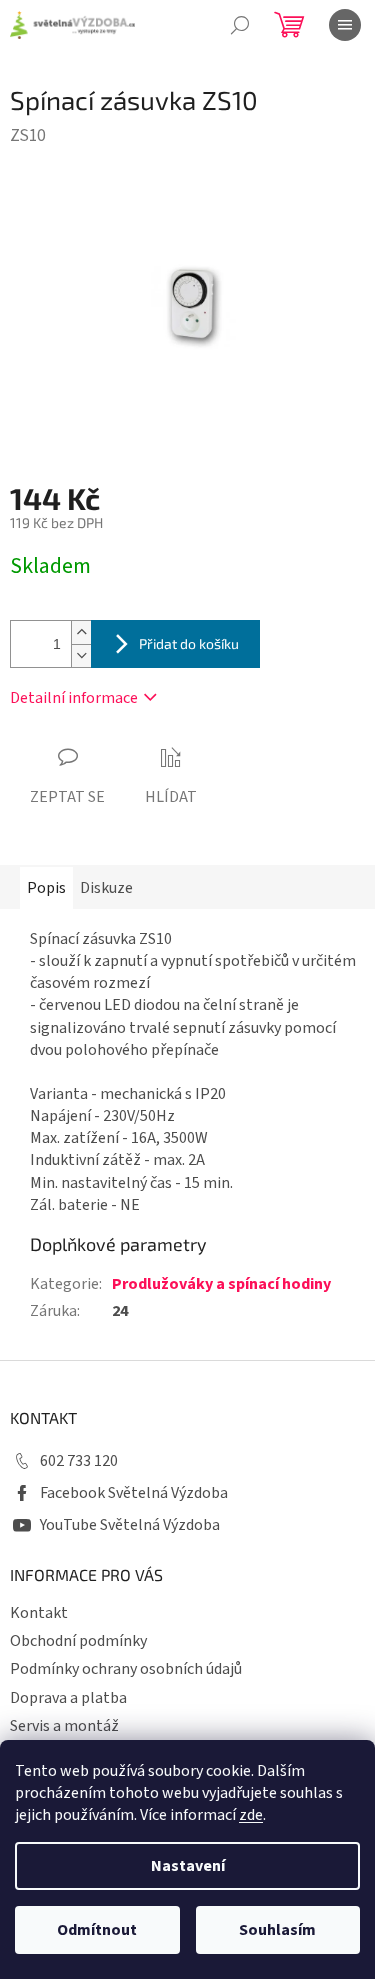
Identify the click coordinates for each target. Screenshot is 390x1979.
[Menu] (345, 25)
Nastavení (188, 1866)
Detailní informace (74, 698)
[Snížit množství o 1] (81, 655)
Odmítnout (97, 1930)
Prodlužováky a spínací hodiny (221, 1284)
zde (251, 1815)
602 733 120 (79, 1461)
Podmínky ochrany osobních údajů (126, 1669)
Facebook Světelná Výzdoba (134, 1493)
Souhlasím (277, 1930)
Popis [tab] (46, 888)
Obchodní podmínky (78, 1641)
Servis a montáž (64, 1726)
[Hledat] (240, 25)
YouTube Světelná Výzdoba (130, 1525)
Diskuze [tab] (106, 888)
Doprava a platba (68, 1698)
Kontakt (39, 1613)
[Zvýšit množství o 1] (81, 632)
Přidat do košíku (189, 643)
